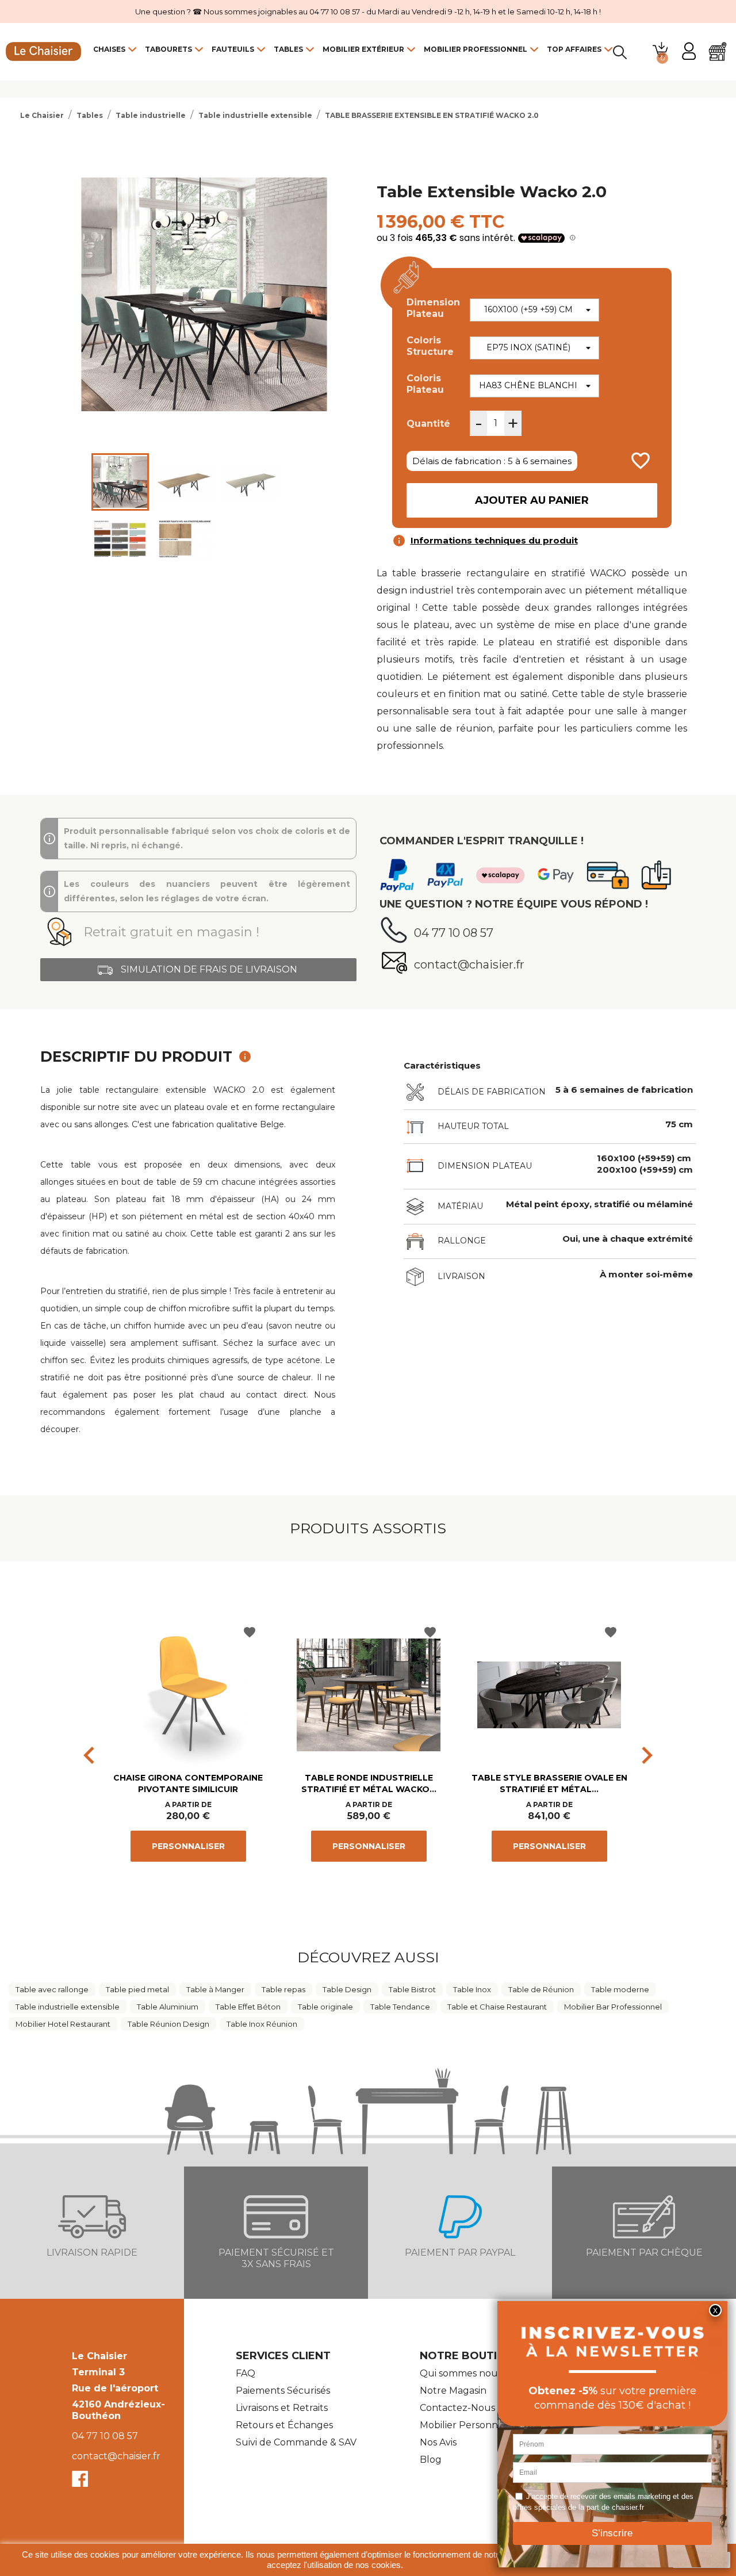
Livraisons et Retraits (282, 2408)
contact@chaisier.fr (116, 2456)
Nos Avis (438, 2442)
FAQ (246, 2373)
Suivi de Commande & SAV (296, 2442)
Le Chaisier (99, 2356)
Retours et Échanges (284, 2425)
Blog (431, 2460)
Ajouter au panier (532, 500)
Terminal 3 (98, 2372)
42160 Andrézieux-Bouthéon (118, 2410)
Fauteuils (233, 49)
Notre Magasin (453, 2391)
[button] (198, 932)
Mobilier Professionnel (476, 49)
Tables (288, 49)
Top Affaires (574, 49)
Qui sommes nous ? (465, 2373)
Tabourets (168, 49)
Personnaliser (188, 1846)
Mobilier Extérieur (363, 49)
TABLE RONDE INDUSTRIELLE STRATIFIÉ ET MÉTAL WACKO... (369, 1783)
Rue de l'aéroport (115, 2388)
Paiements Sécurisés (283, 2391)
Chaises (109, 49)
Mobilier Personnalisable (476, 2425)
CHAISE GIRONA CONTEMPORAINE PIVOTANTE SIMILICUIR (188, 1783)
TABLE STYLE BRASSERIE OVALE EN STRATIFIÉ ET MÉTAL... (549, 1783)
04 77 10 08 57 (105, 2436)
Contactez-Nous (457, 2408)
